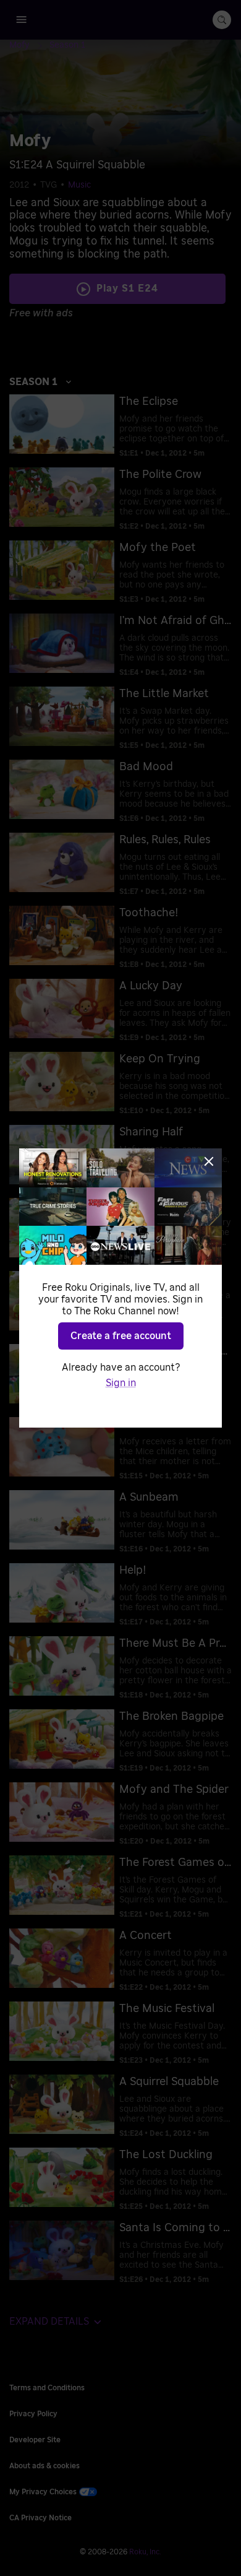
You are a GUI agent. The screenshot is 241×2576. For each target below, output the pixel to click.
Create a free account (121, 1336)
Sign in (121, 1383)
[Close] (209, 1161)
